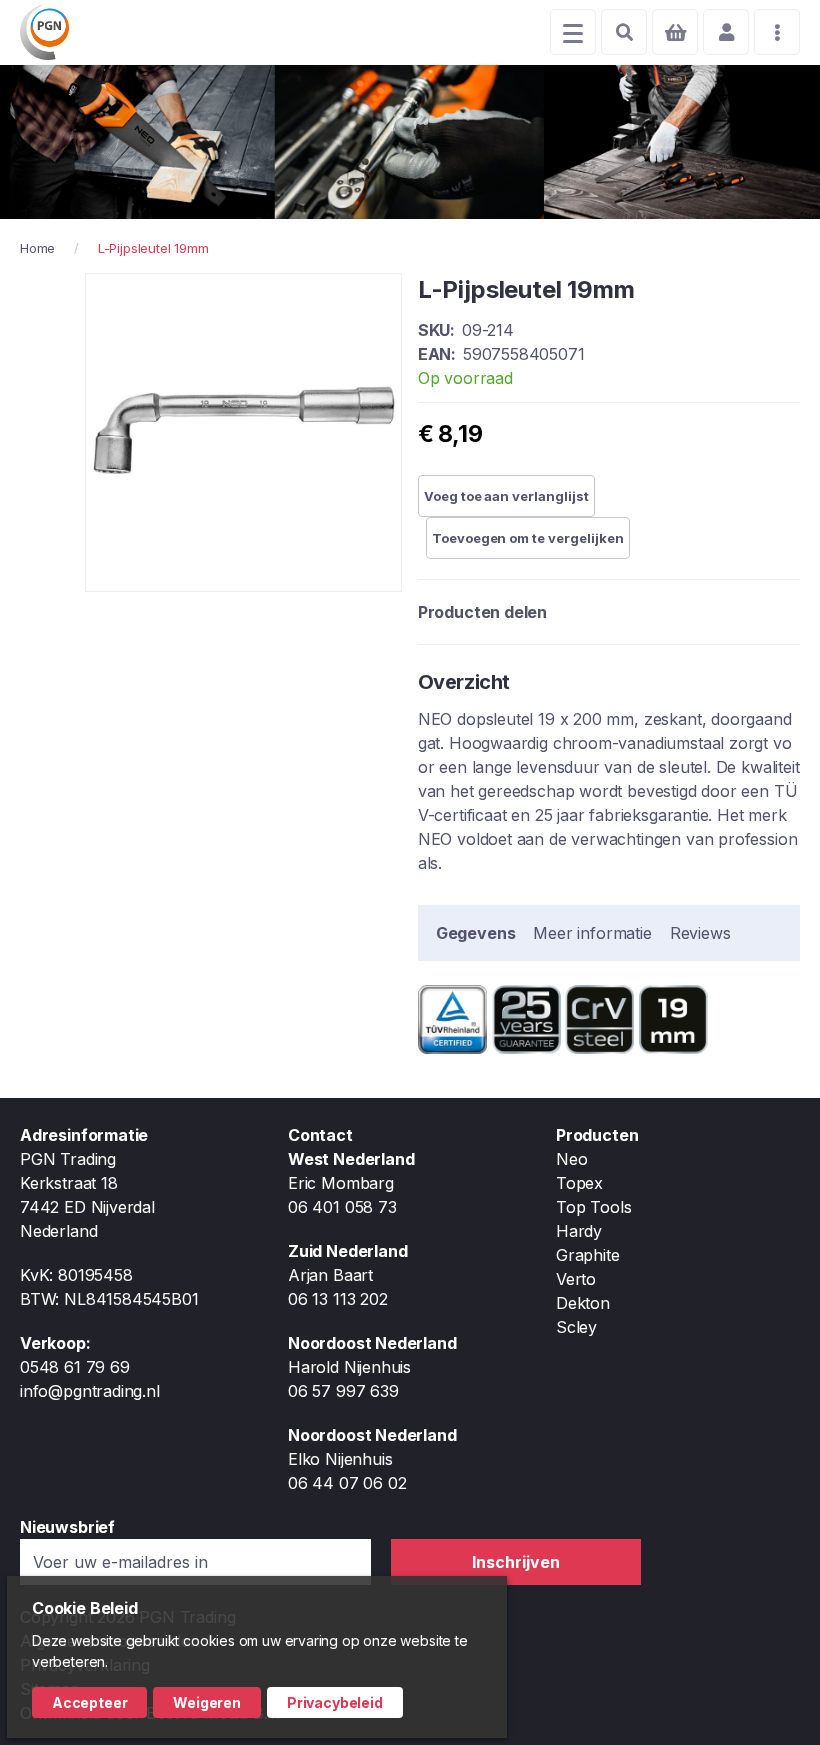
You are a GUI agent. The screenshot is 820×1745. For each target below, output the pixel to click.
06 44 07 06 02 (347, 1483)
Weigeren (207, 1702)
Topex (579, 1183)
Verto (576, 1279)
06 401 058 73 (342, 1207)
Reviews (700, 933)
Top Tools (593, 1207)
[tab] (476, 933)
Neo (571, 1159)
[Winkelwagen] (675, 32)
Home (37, 248)
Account (726, 32)
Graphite (588, 1255)
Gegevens (476, 933)
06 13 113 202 (338, 1299)
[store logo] (44, 32)
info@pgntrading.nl (90, 1391)
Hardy (579, 1231)
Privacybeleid (335, 1702)
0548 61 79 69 (75, 1367)
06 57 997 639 (343, 1391)
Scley (576, 1327)
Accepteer (89, 1702)
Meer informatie (592, 933)
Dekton (583, 1303)
